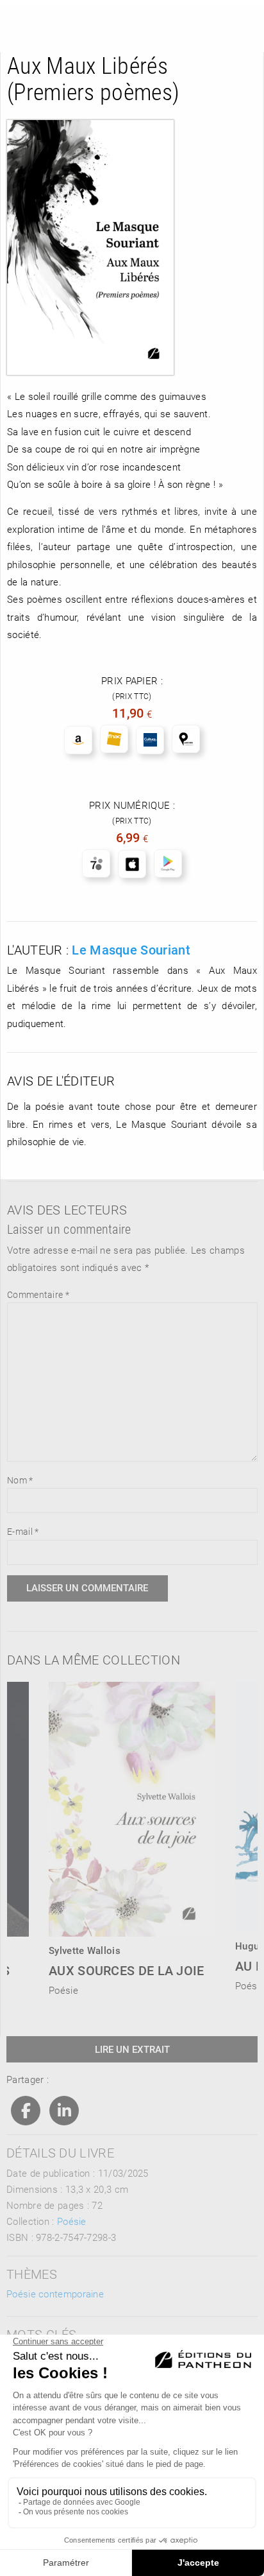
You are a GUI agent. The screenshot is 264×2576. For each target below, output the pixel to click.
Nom (20, 1480)
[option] (132, 1835)
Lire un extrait (132, 2049)
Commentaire (38, 1294)
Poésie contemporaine (55, 2294)
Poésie (72, 2221)
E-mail (23, 1531)
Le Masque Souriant (131, 949)
